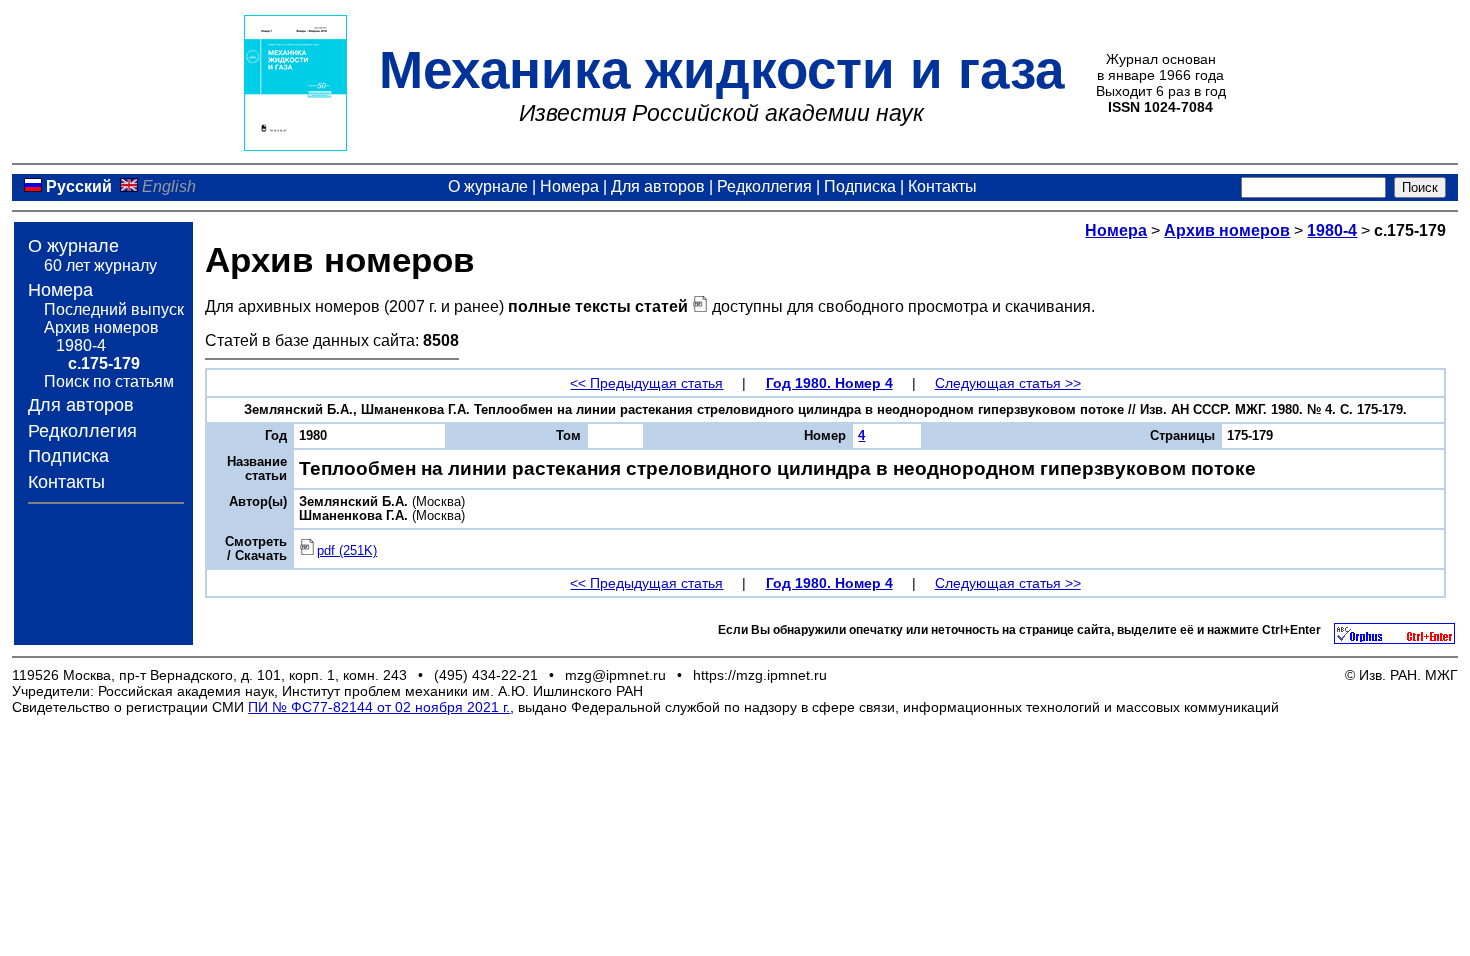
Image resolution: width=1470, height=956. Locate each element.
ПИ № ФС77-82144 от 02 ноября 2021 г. (379, 707)
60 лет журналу (100, 265)
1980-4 (81, 345)
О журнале (488, 186)
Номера (569, 186)
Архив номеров (101, 327)
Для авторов (658, 186)
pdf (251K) (347, 551)
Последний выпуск (114, 309)
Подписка (860, 186)
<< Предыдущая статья (646, 383)
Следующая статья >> (1008, 383)
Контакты (942, 186)
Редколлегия (764, 186)
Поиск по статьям (109, 381)
